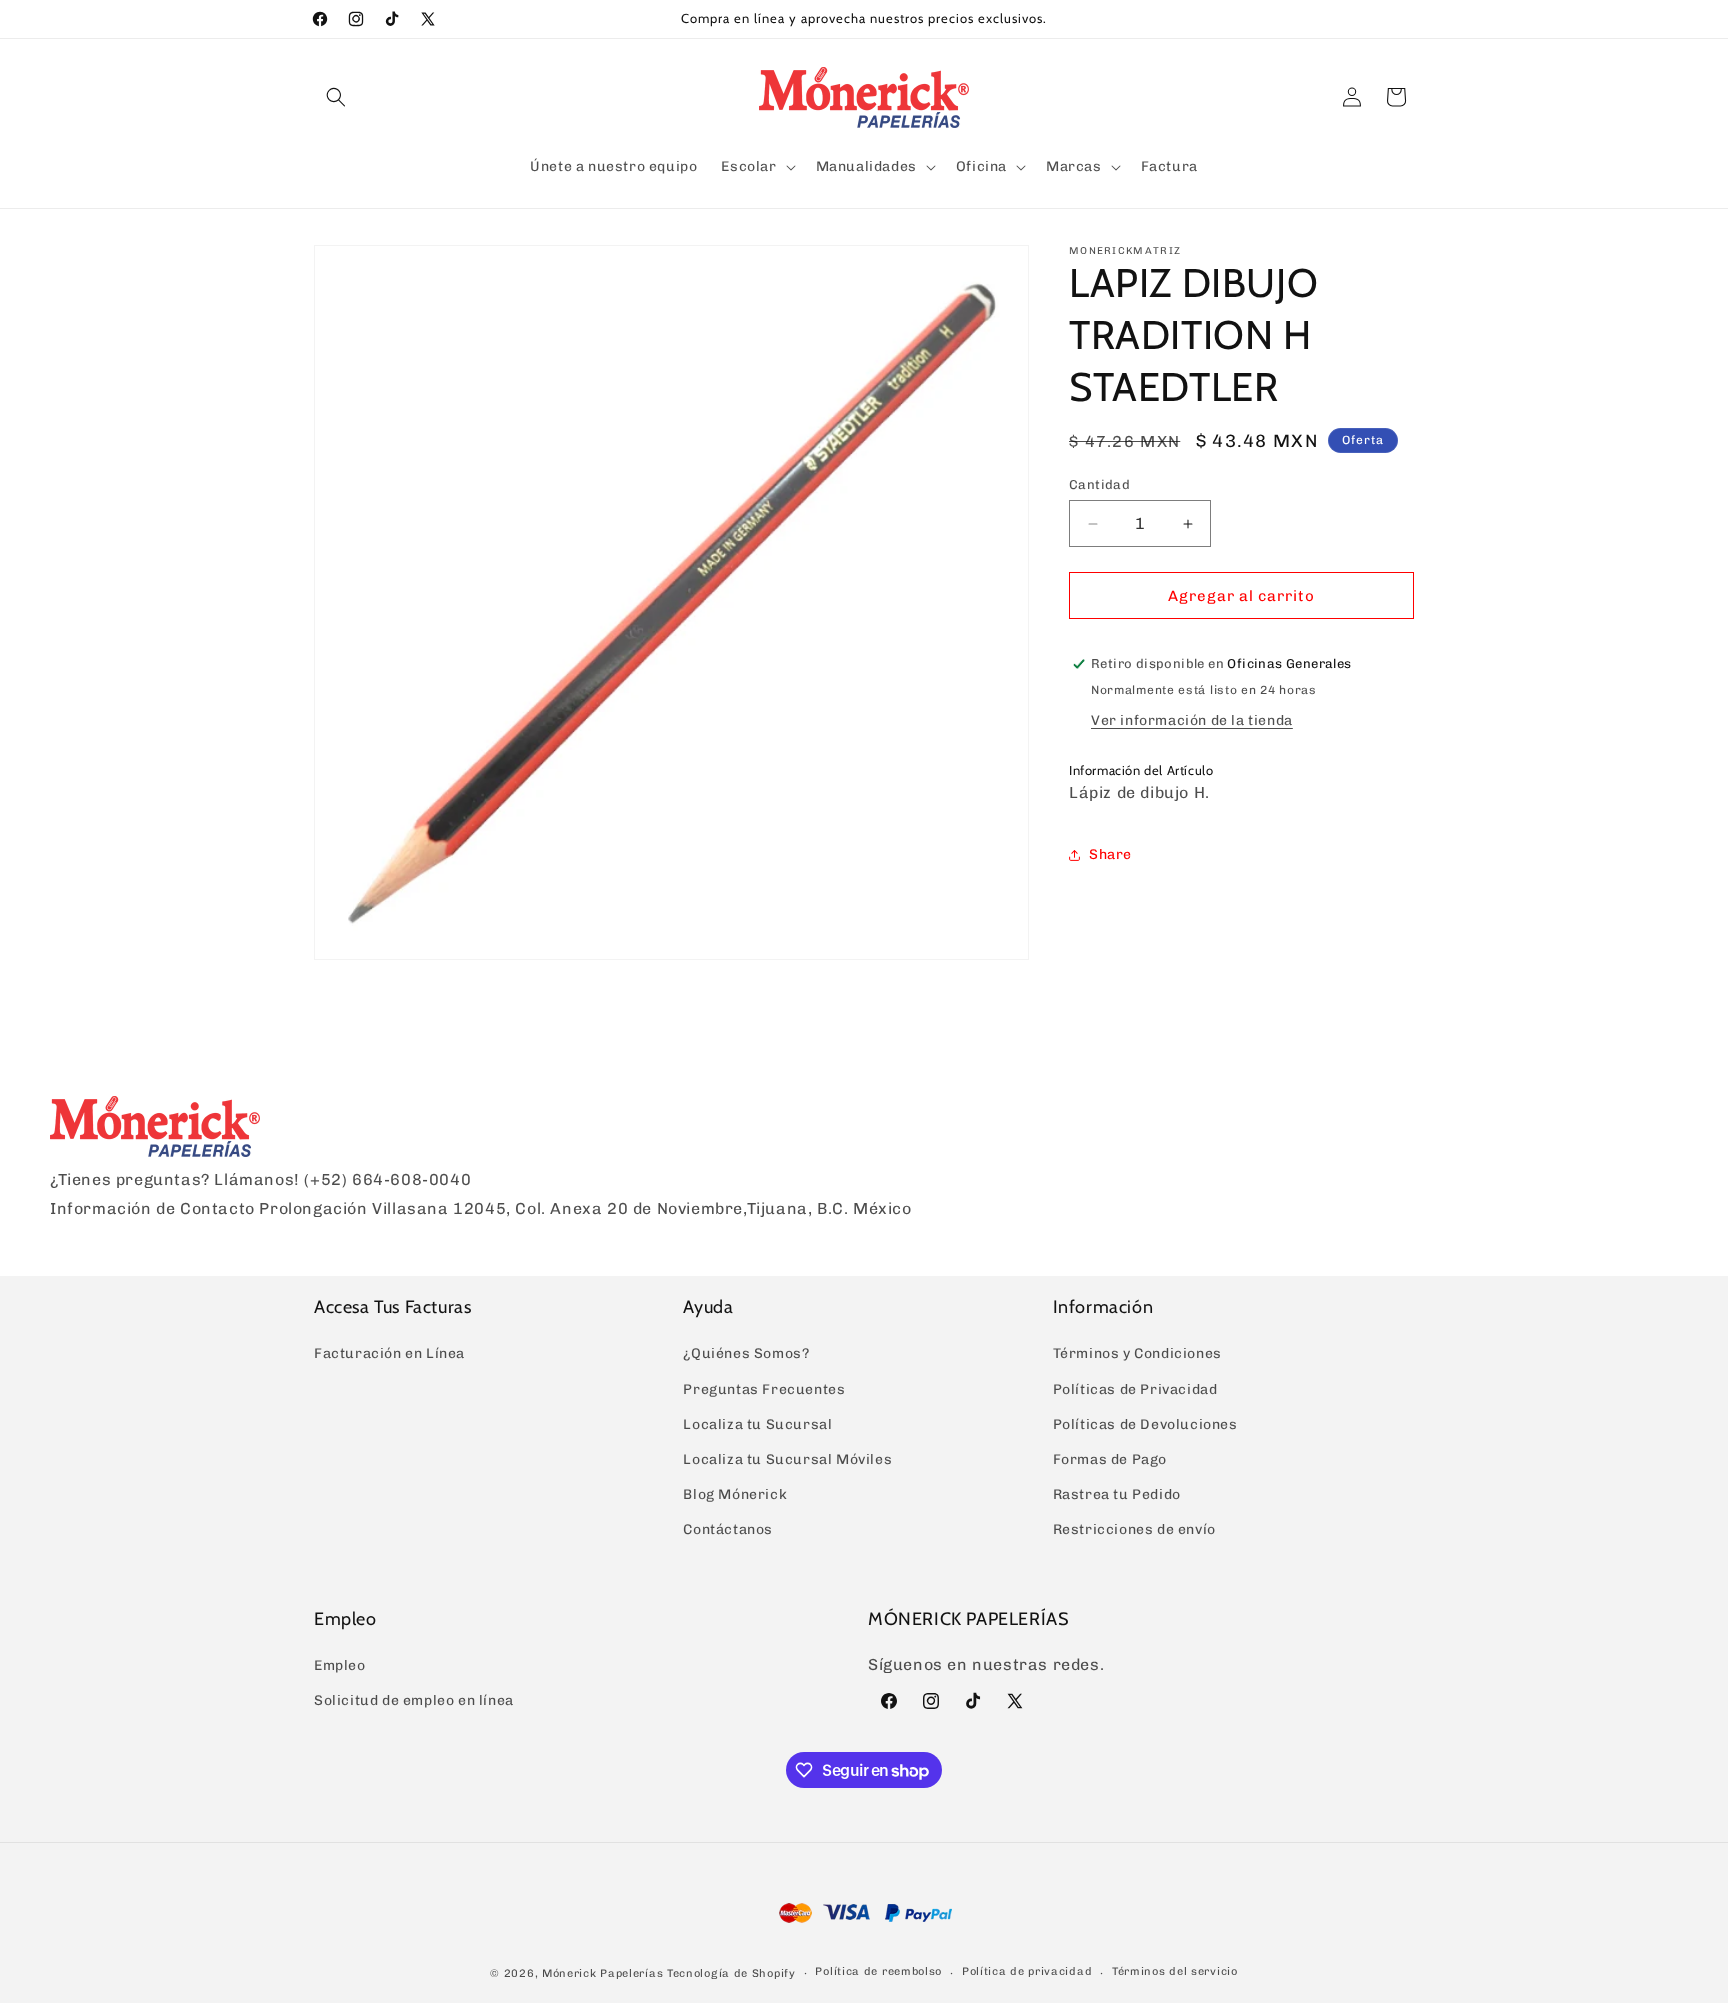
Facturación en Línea (389, 1353)
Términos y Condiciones (1137, 1353)
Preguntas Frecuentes (764, 1389)
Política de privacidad (1027, 1971)
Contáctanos (728, 1529)
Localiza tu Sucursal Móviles (787, 1459)
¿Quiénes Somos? (746, 1353)
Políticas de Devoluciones (1145, 1424)
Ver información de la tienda (1192, 720)
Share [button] (1110, 854)
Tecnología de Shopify (731, 1973)
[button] (336, 97)
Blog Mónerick (735, 1494)
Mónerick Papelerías (602, 1973)
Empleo (340, 1665)
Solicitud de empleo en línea (414, 1700)
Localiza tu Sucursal (757, 1424)
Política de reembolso (878, 1971)
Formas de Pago (1110, 1459)
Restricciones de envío (1134, 1529)
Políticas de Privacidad (1135, 1389)
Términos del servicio (1175, 1971)
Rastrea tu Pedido (1117, 1494)
